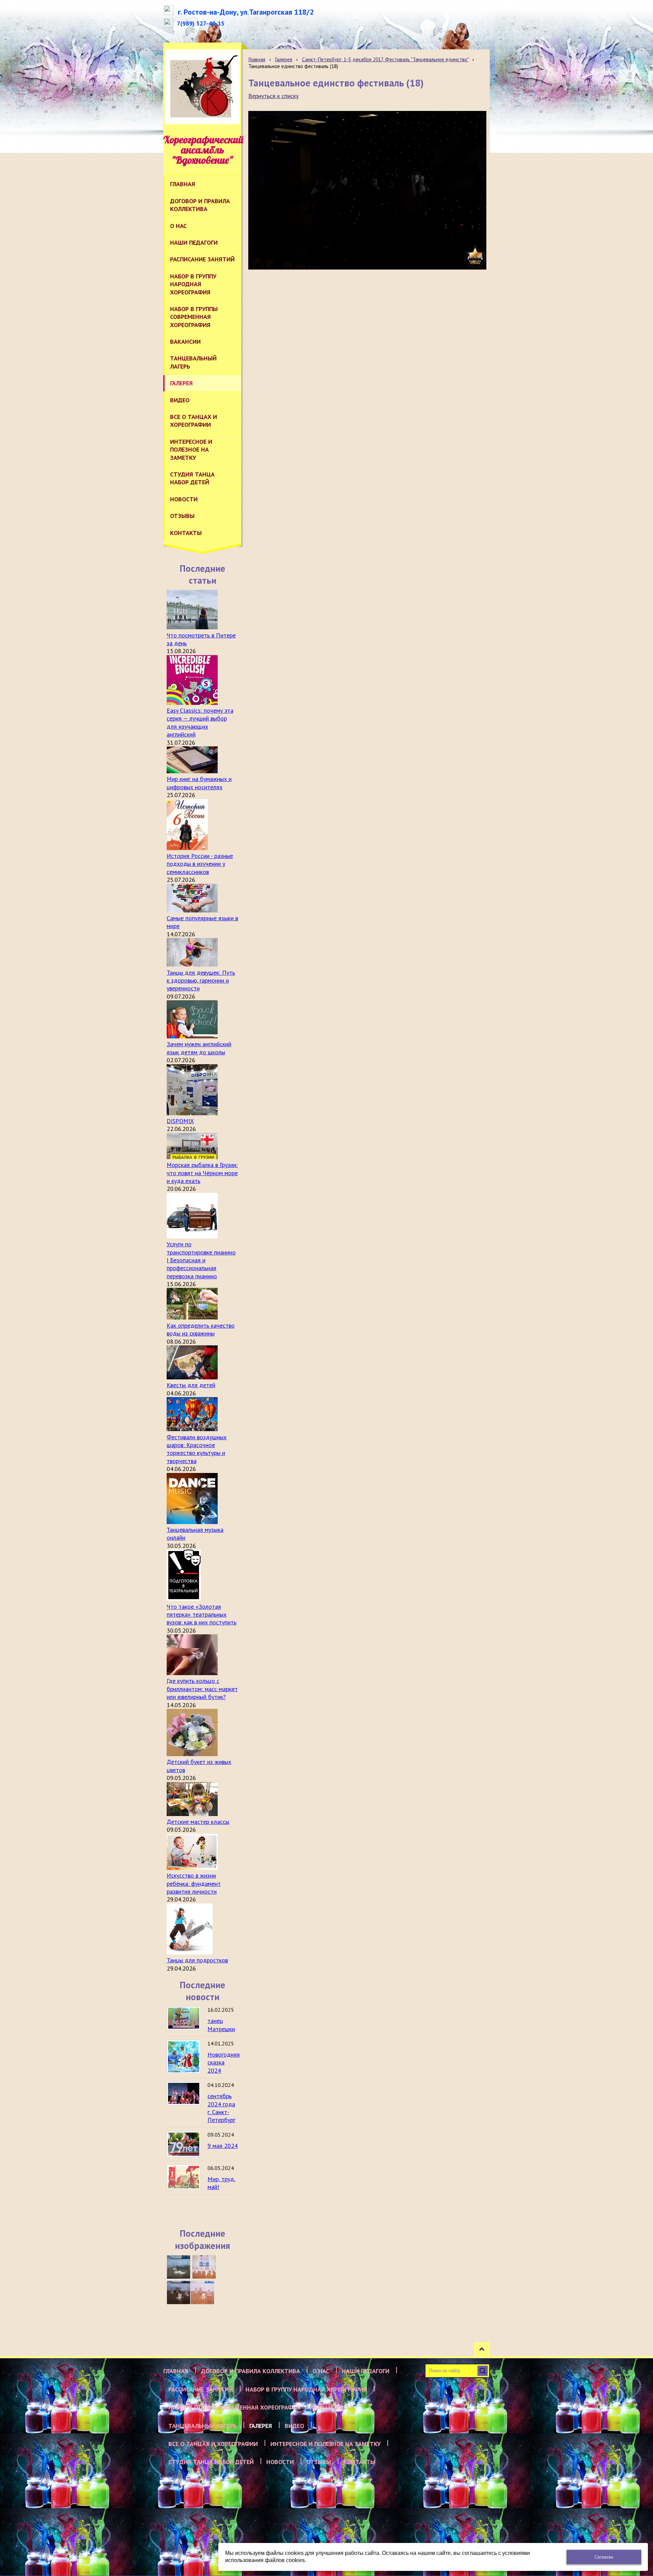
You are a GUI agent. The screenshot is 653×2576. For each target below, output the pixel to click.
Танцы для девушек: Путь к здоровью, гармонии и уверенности (201, 981)
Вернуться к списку (273, 96)
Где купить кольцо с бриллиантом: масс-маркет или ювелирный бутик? (202, 1689)
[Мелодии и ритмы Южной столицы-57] (202, 2293)
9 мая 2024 (223, 2146)
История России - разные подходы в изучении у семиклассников (200, 864)
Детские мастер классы (198, 1822)
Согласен (604, 2557)
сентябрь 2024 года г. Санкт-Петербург (221, 2108)
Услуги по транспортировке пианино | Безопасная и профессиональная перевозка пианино (201, 1260)
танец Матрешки (221, 2025)
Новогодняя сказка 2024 (224, 2062)
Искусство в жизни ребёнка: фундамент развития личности (194, 1883)
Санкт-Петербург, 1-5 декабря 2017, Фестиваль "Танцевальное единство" (385, 59)
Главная (257, 59)
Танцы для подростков (197, 1960)
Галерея (283, 59)
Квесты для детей (191, 1385)
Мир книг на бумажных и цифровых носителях (199, 783)
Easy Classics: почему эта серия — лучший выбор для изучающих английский (200, 722)
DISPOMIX (180, 1121)
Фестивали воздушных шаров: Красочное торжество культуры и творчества (197, 1449)
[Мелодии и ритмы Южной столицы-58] (179, 2293)
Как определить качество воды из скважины (201, 1329)
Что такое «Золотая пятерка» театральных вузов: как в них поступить (202, 1615)
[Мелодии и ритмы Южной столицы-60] (179, 2267)
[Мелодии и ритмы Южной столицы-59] (204, 2267)
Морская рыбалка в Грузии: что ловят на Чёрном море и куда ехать (202, 1173)
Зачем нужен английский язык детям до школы (199, 1048)
